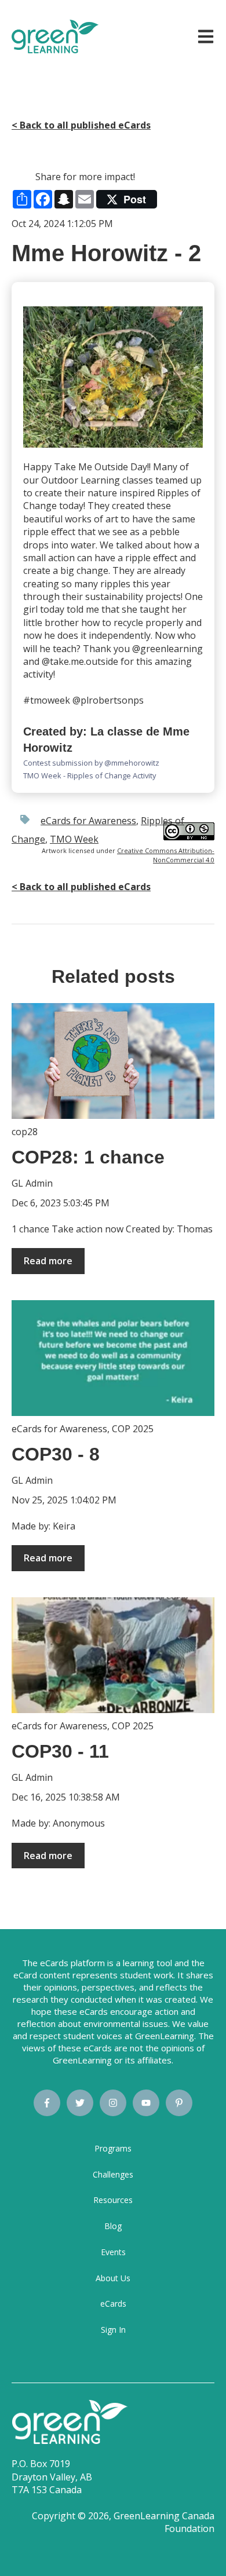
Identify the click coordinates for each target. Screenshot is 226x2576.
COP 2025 (133, 1429)
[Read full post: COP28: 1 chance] (113, 1061)
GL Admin (32, 1183)
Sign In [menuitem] (113, 2330)
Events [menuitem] (113, 2252)
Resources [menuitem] (113, 2200)
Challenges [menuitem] (113, 2174)
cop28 (25, 1132)
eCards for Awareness (88, 821)
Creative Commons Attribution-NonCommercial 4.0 (166, 855)
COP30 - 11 (60, 1751)
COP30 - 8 (56, 1454)
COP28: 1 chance (88, 1157)
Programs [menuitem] (113, 2148)
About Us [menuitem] (113, 2278)
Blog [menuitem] (113, 2226)
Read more (48, 1261)
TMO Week (74, 839)
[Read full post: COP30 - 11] (113, 1655)
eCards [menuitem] (113, 2304)
